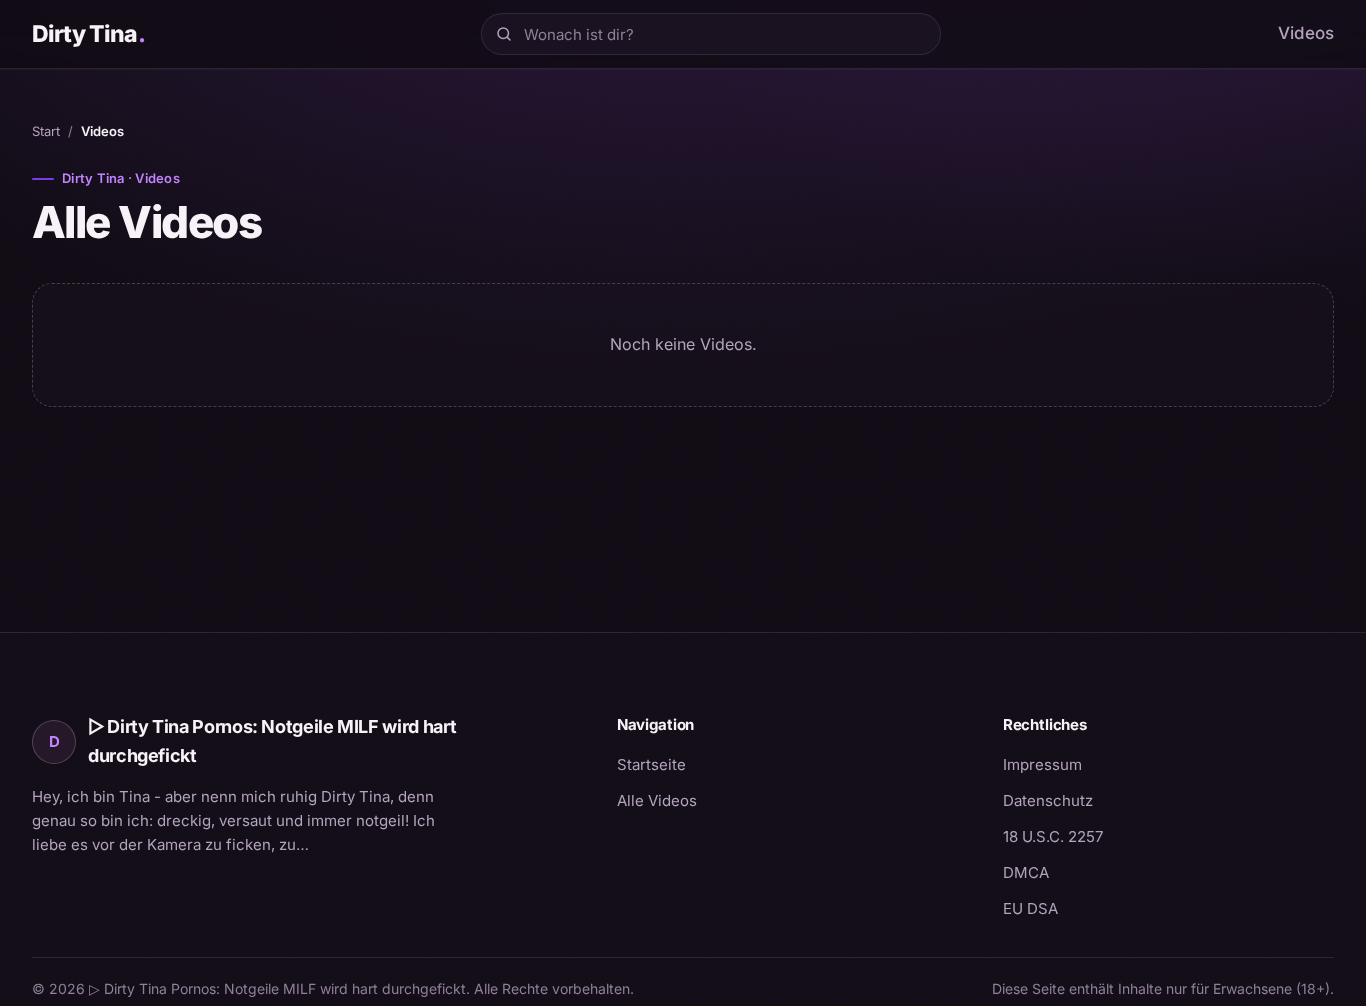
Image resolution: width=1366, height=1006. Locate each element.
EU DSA (1030, 908)
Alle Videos (657, 800)
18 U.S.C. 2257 (1053, 836)
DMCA (1026, 872)
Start (46, 131)
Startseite (651, 764)
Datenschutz (1048, 800)
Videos (1306, 33)
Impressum (1042, 764)
